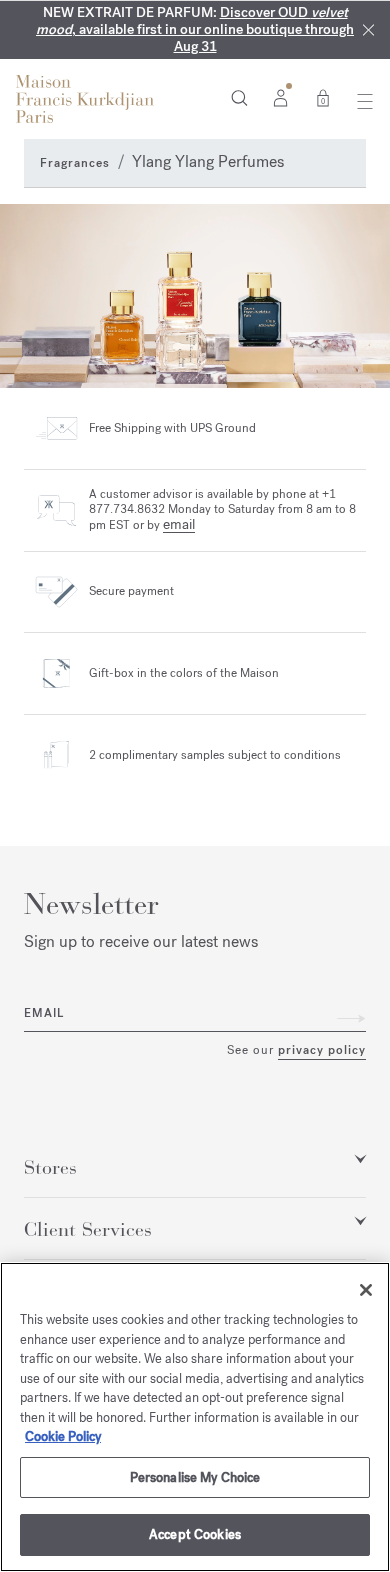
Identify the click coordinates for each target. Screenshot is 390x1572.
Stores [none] (50, 1168)
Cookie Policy (63, 1436)
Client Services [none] (88, 1230)
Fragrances (75, 163)
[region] (195, 1417)
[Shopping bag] (323, 97)
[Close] (368, 30)
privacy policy (322, 1050)
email (179, 525)
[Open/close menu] (359, 101)
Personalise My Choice (195, 1477)
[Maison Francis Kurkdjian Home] (85, 99)
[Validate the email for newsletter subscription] (351, 1018)
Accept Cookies (195, 1534)
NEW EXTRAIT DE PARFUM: (195, 29)
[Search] (239, 97)
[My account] (280, 97)
